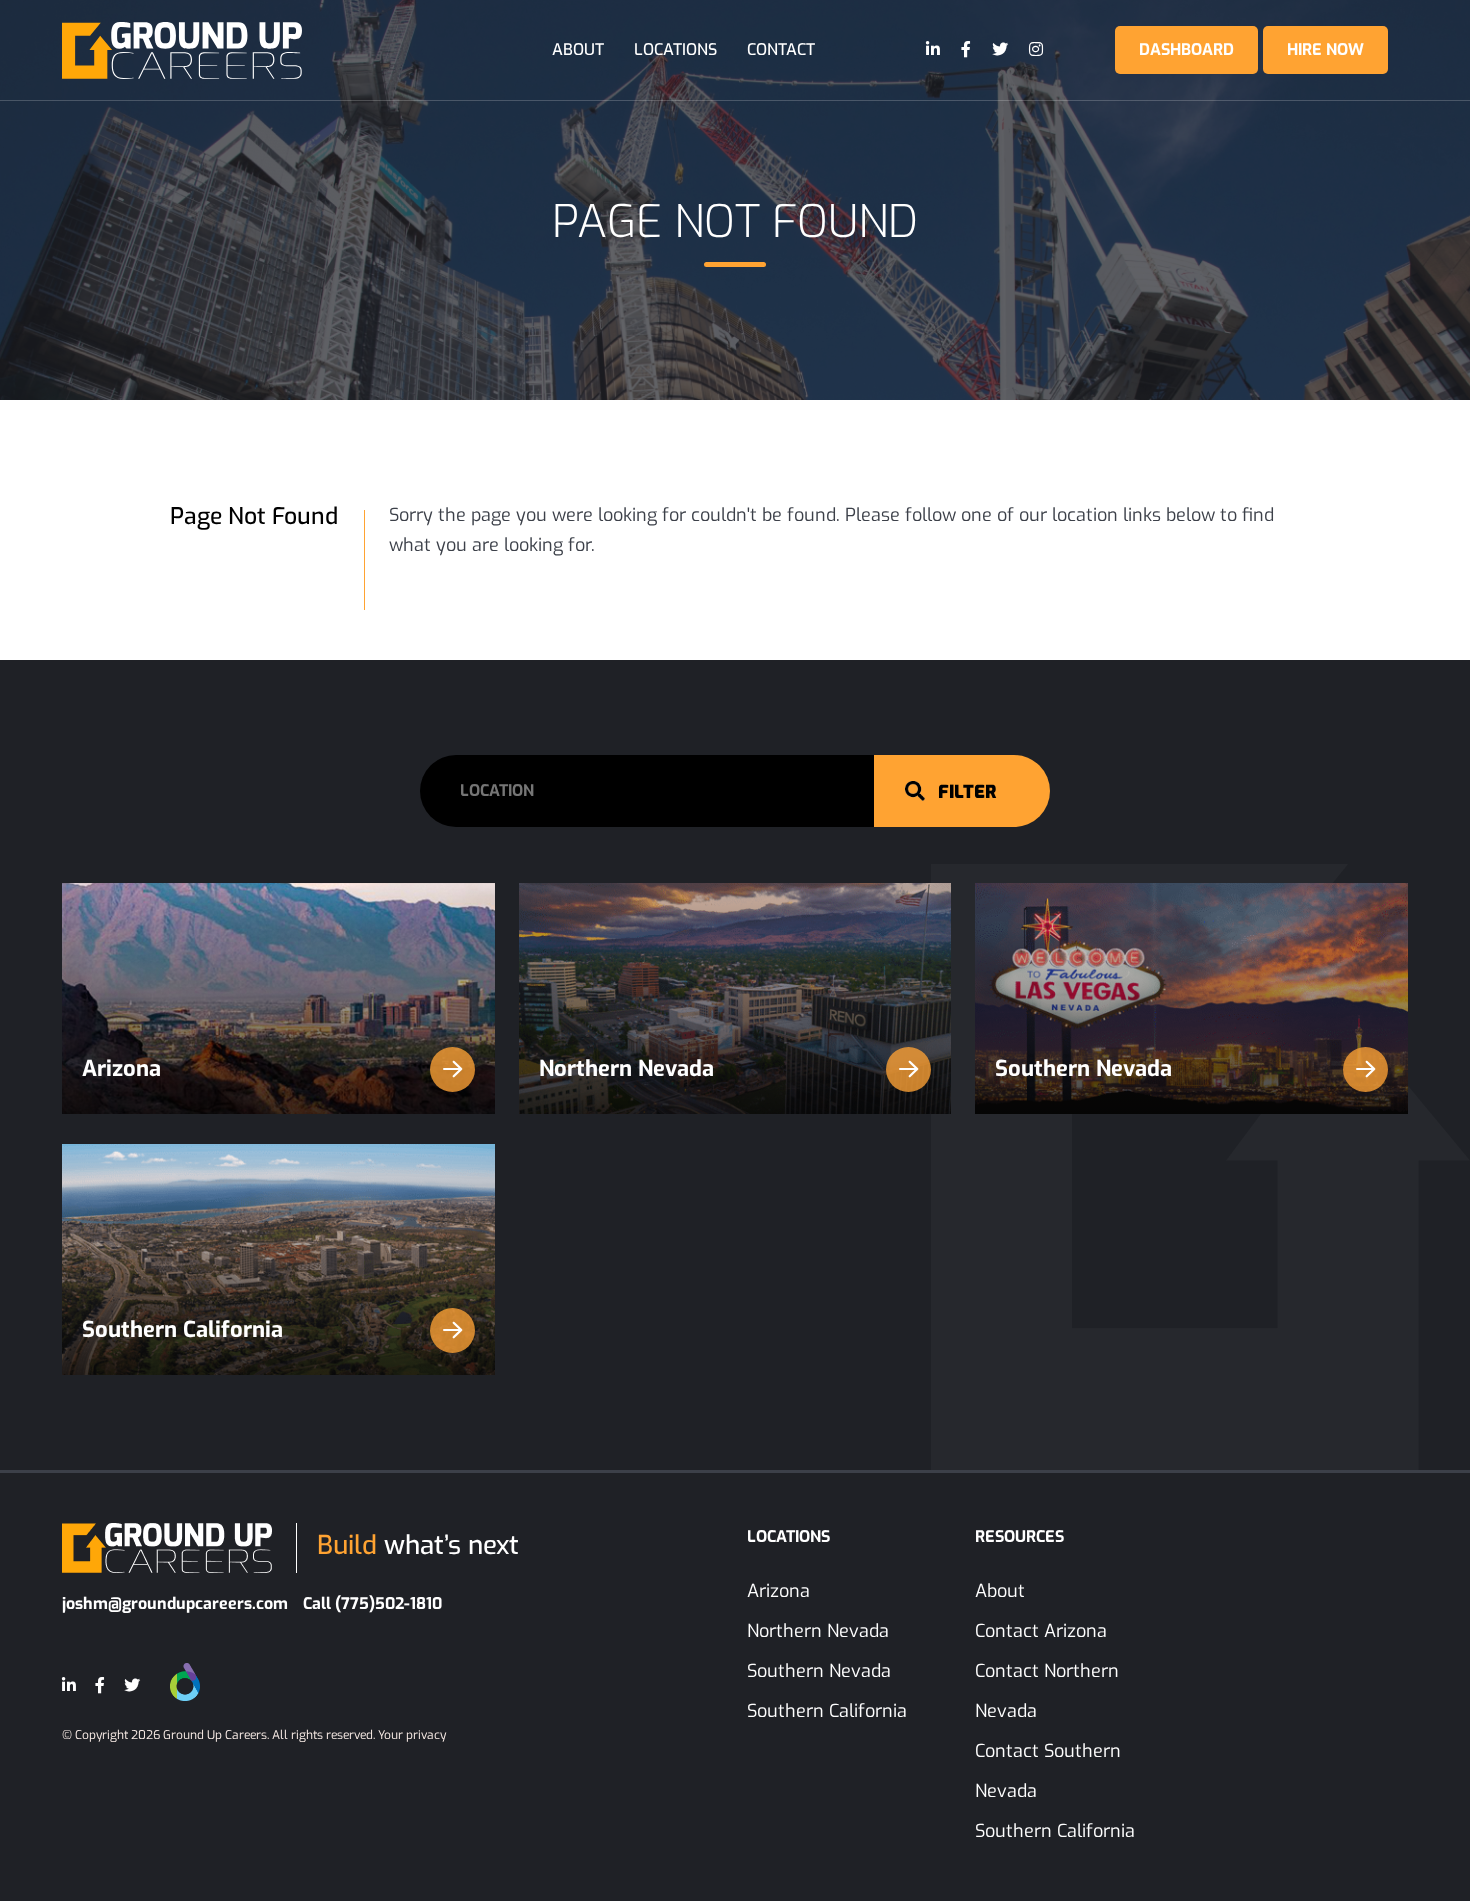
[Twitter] (1001, 50)
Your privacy (412, 1735)
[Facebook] (967, 50)
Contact (781, 49)
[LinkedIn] (934, 50)
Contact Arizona (1041, 1631)
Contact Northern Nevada (1047, 1691)
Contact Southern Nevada (1048, 1771)
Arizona (121, 1068)
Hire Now (1325, 49)
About (578, 49)
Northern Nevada (626, 1068)
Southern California (182, 1329)
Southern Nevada (1083, 1068)
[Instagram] (1037, 50)
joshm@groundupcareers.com (175, 1603)
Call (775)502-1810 (372, 1603)
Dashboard (1186, 49)
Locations (675, 49)
